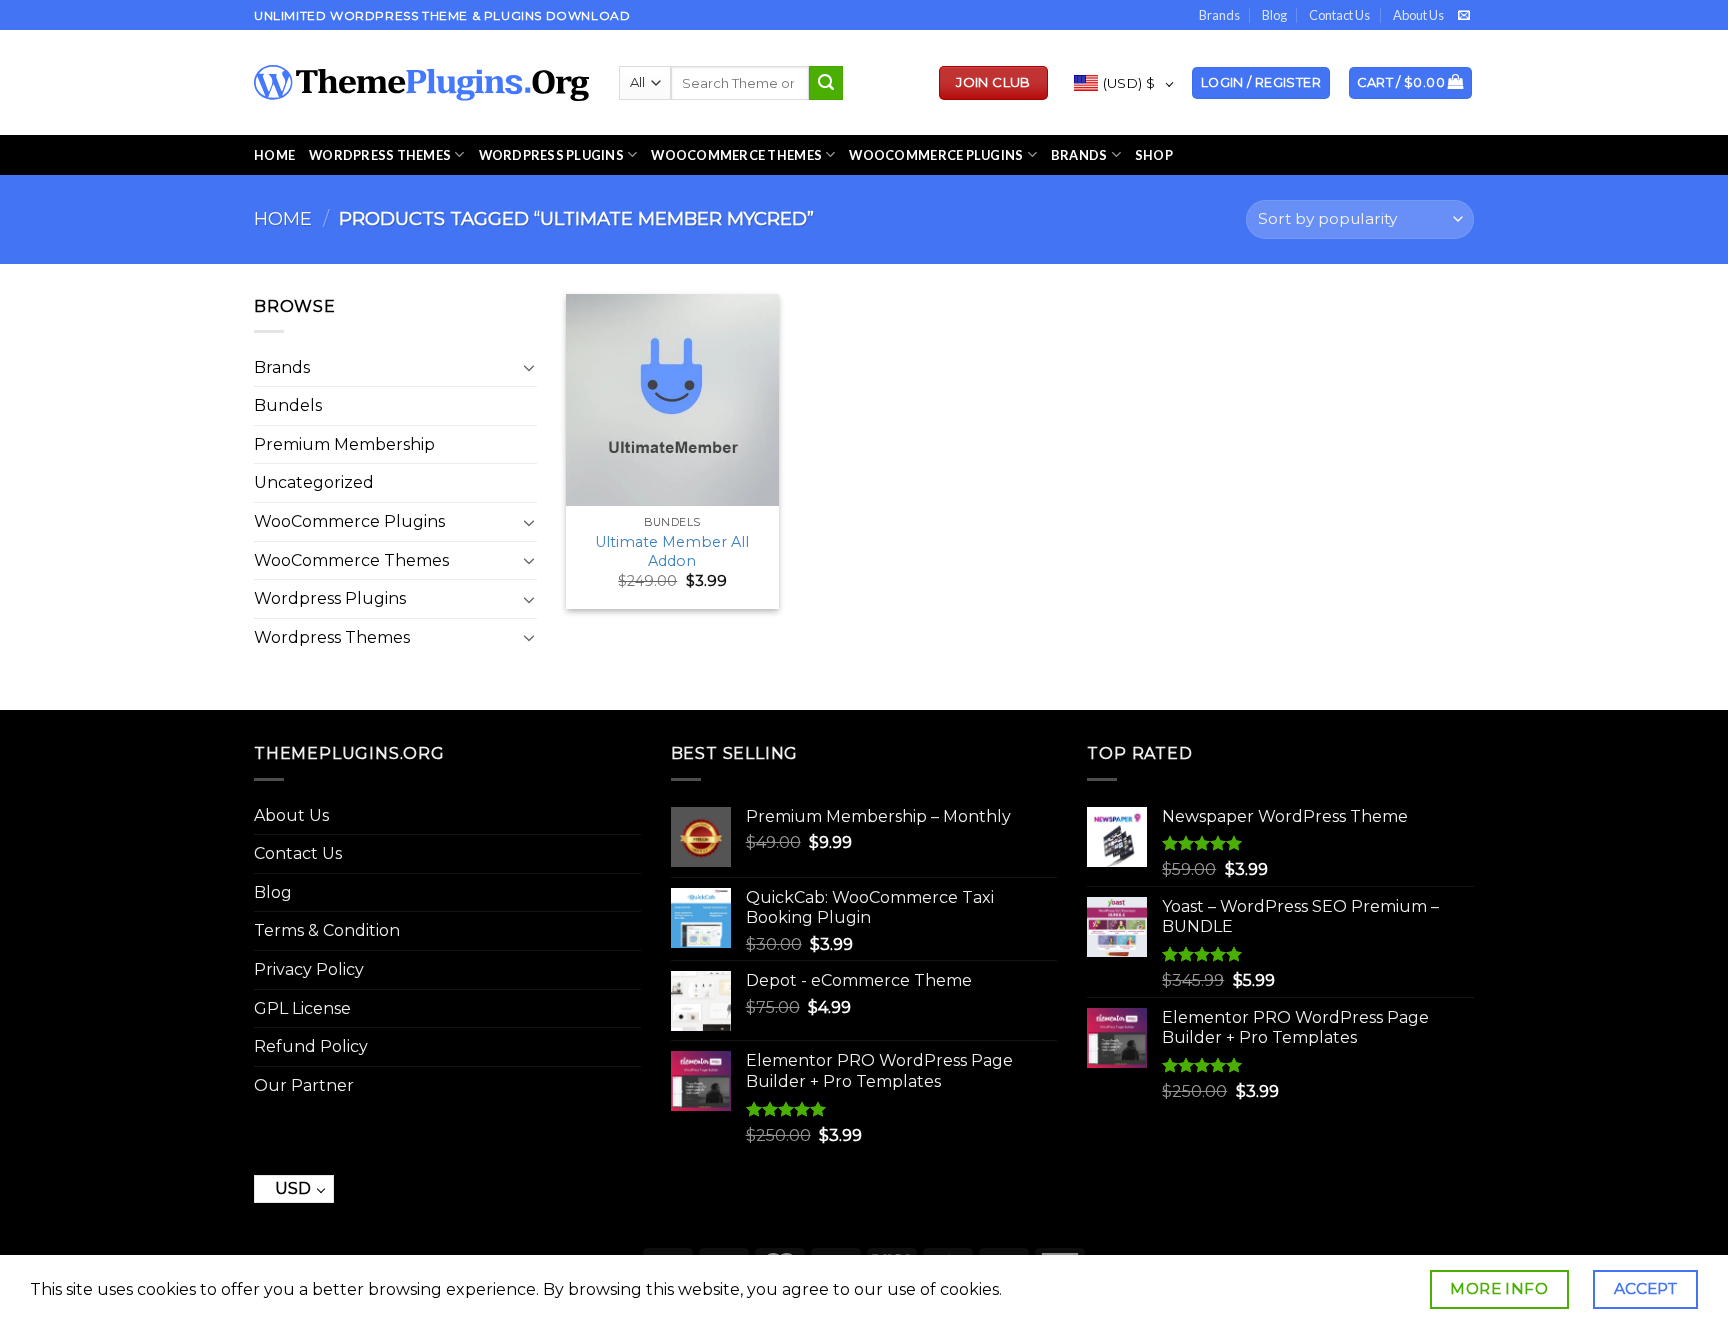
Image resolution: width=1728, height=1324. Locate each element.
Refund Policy (311, 1046)
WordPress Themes (380, 155)
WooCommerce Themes (736, 155)
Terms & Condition (327, 930)
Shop (1154, 155)
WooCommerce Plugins (936, 155)
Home (274, 155)
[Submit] (826, 83)
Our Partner (304, 1085)
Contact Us (1339, 15)
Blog (1274, 15)
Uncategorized (314, 482)
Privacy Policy (309, 969)
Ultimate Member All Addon (672, 551)
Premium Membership (344, 444)
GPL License (302, 1008)
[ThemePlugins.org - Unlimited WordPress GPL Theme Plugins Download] (421, 83)
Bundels (288, 405)
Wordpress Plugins (330, 598)
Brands (1219, 15)
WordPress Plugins (551, 155)
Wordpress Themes (332, 637)
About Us (1418, 15)
